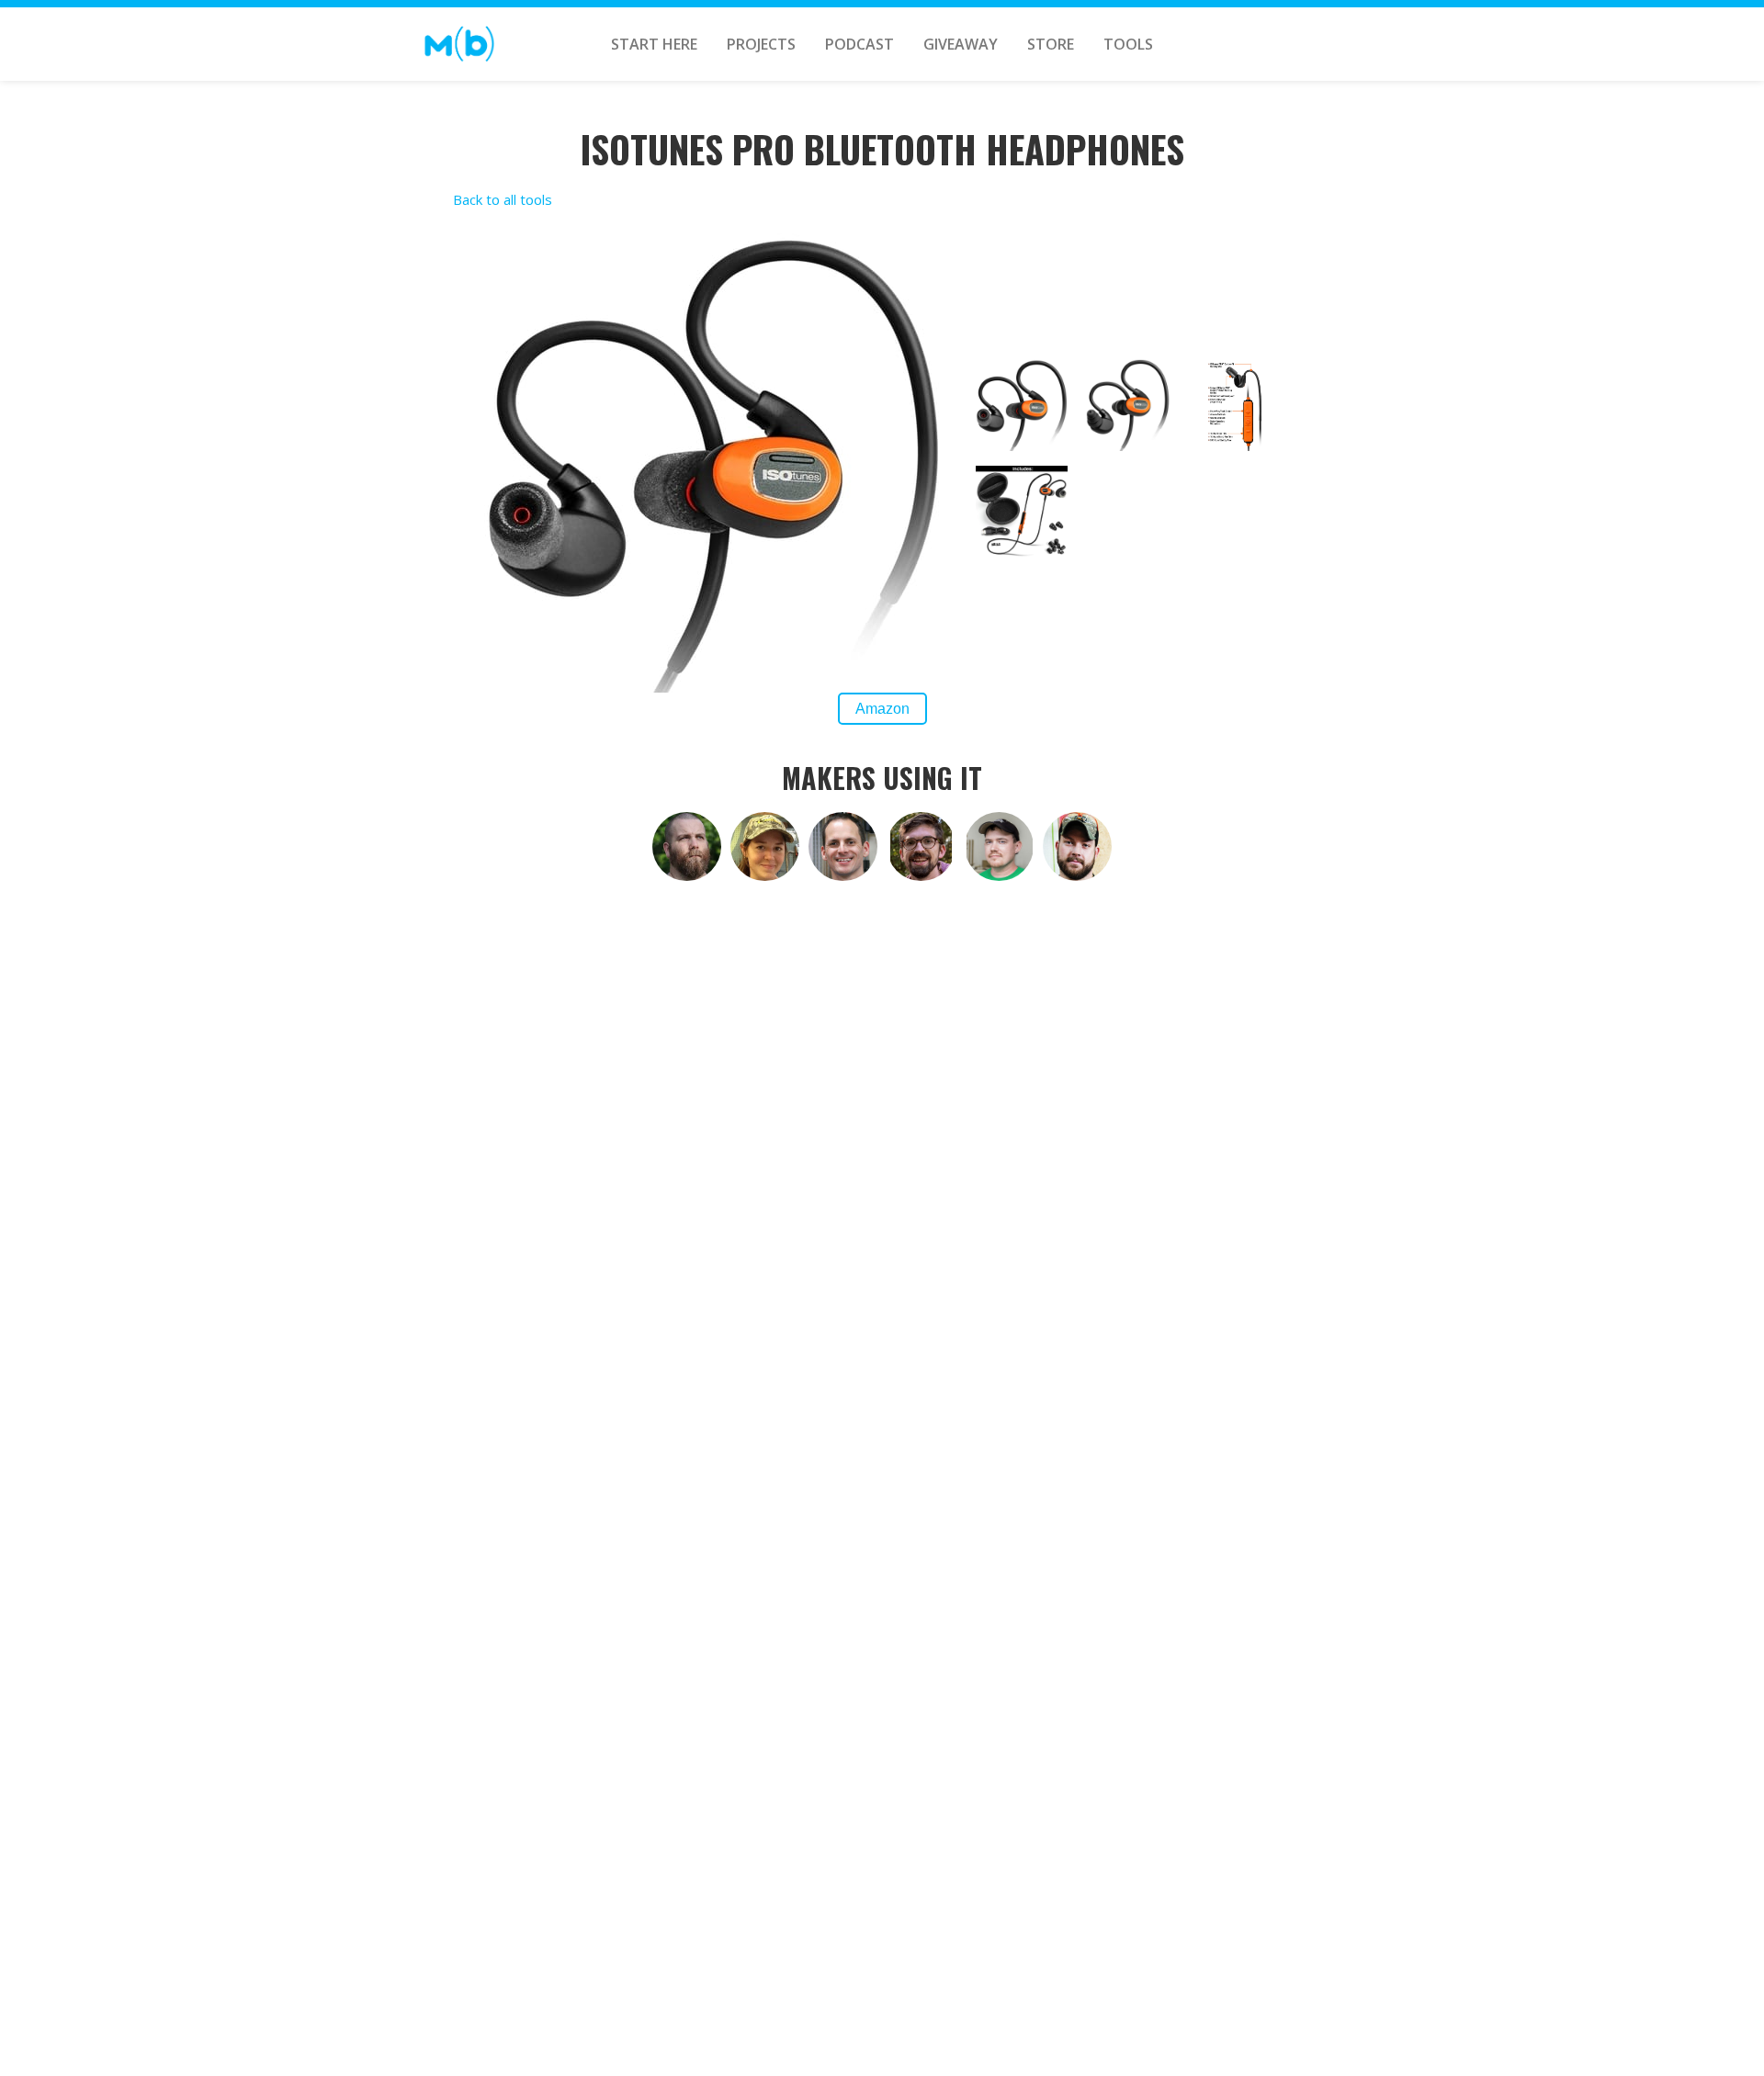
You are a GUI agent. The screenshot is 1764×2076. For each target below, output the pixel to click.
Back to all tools (503, 199)
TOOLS (1128, 44)
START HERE (654, 44)
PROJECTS (761, 44)
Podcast (859, 44)
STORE (1051, 44)
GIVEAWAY (961, 44)
